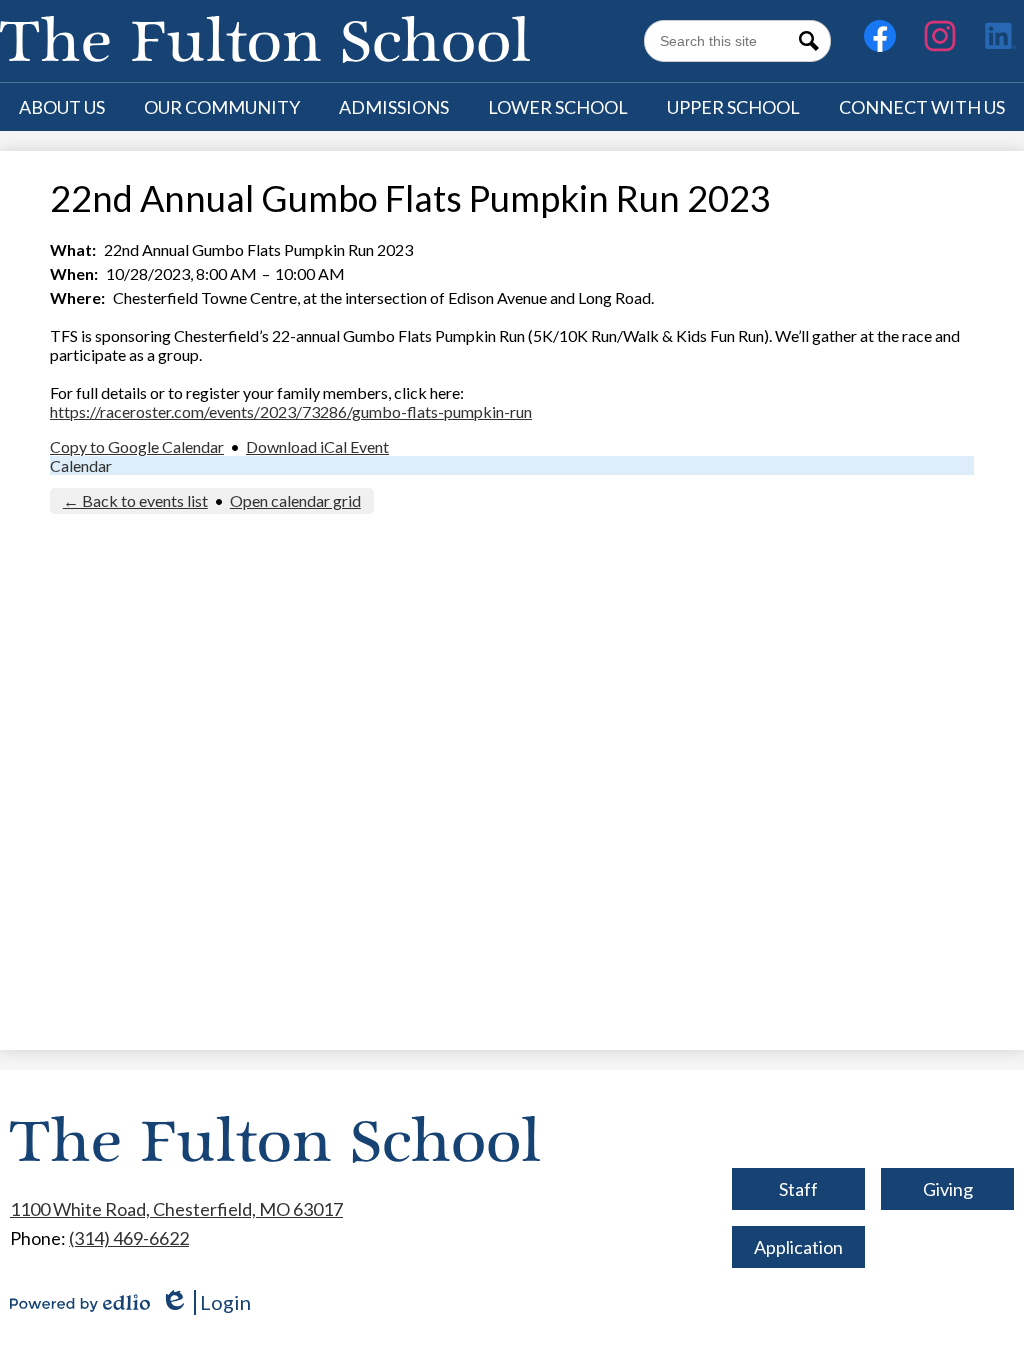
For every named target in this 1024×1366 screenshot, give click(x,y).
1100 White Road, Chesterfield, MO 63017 (176, 1209)
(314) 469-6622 (129, 1238)
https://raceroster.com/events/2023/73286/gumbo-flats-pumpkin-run (291, 411)
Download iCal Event (317, 446)
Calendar (81, 465)
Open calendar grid (295, 500)
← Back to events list (135, 500)
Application (798, 1247)
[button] (62, 107)
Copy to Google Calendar (137, 446)
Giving (948, 1189)
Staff (798, 1189)
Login (205, 1302)
